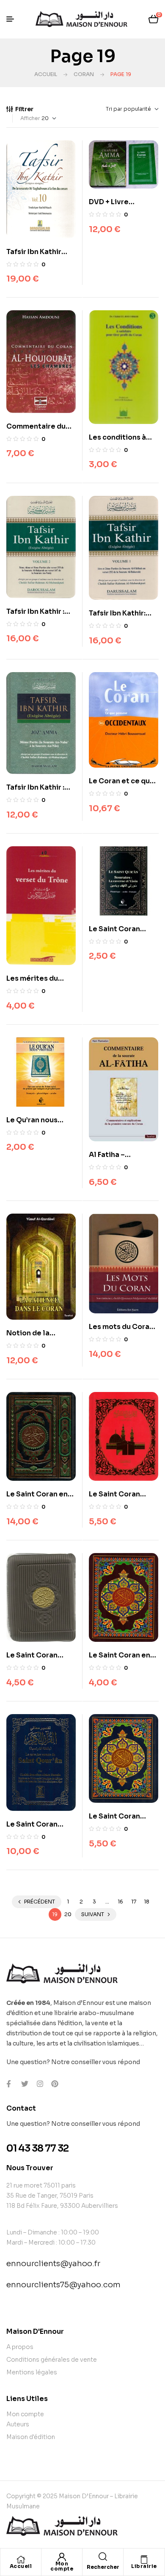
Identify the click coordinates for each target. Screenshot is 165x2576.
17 (134, 1902)
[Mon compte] (62, 2557)
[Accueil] (21, 2560)
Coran (84, 74)
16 (120, 1902)
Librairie (144, 2566)
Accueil (46, 74)
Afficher (30, 118)
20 (68, 1914)
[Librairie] (144, 2560)
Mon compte (62, 2566)
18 (147, 1902)
